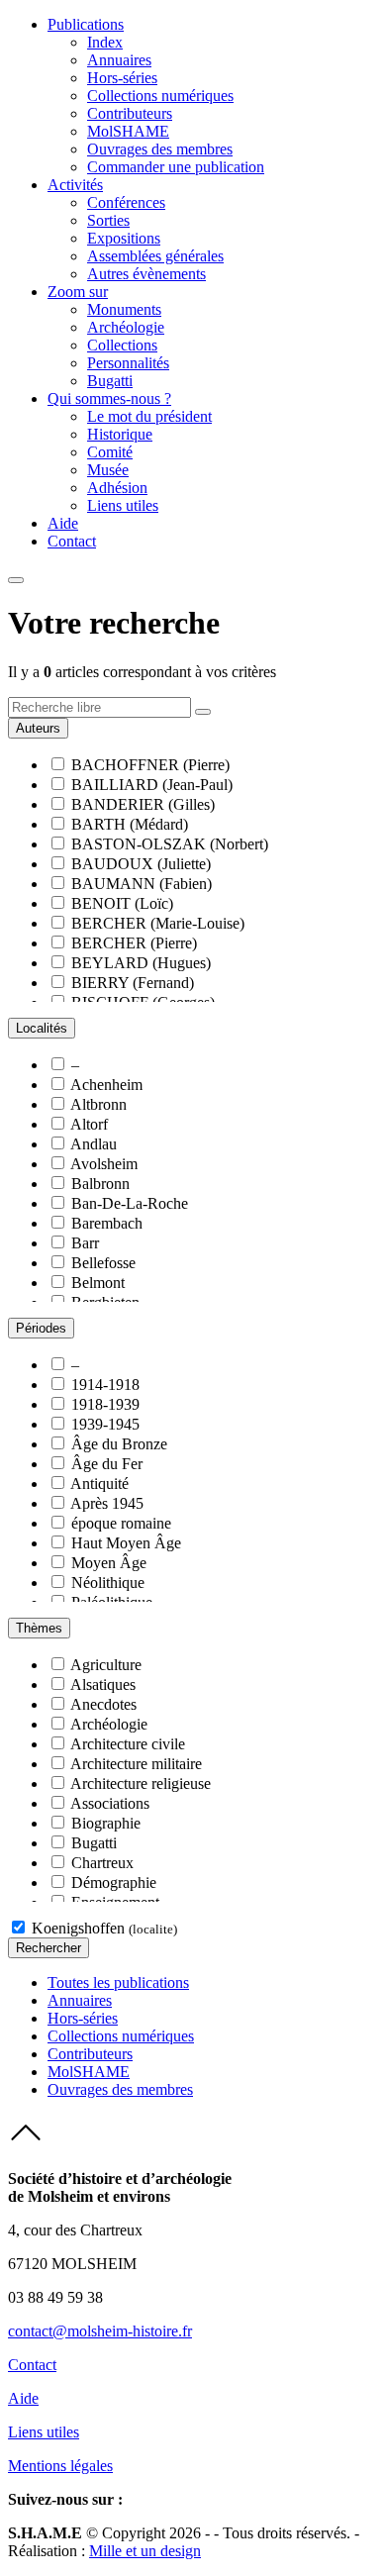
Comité (110, 452)
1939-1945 (105, 1424)
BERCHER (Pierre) (134, 943)
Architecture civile (128, 1744)
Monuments (124, 309)
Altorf (89, 1124)
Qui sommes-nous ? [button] (109, 398)
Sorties (108, 220)
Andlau (94, 1144)
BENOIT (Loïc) (122, 903)
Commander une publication (176, 167)
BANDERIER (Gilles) (143, 804)
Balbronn (100, 1184)
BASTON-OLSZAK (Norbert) (170, 844)
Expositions (124, 238)
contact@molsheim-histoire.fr (100, 2331)
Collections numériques (160, 96)
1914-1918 (105, 1385)
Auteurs (38, 728)
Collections (122, 345)
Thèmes (39, 1628)
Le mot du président (149, 416)
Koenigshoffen (104, 1928)
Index (105, 42)
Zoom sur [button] (78, 292)
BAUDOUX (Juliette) (141, 864)
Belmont (98, 1283)
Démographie (114, 1882)
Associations (110, 1803)
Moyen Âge (109, 1563)
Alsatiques (103, 1684)
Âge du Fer (107, 1464)
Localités (42, 1028)
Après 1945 (107, 1503)
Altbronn (98, 1104)
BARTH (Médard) (130, 824)
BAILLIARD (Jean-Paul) (152, 785)
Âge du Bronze (119, 1444)
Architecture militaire (136, 1764)
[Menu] (16, 580)
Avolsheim (104, 1164)
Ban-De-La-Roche (130, 1203)
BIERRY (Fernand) (133, 983)
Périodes (41, 1328)
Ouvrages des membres (160, 149)
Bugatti (110, 381)
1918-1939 (105, 1404)
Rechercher (48, 1948)
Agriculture (106, 1665)
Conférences (126, 202)
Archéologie (126, 327)
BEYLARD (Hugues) (141, 963)
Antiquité (99, 1484)
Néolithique (108, 1583)
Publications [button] (86, 24)
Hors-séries (122, 78)
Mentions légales (60, 2466)
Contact (72, 541)
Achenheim (106, 1085)
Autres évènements (146, 274)
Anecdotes (103, 1704)
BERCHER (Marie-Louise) (158, 923)
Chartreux (102, 1863)
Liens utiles (123, 505)
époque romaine (121, 1523)
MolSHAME (128, 131)
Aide (63, 523)
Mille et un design (145, 2551)
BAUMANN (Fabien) (142, 884)
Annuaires (119, 60)
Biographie (106, 1823)
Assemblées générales (155, 256)
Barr (85, 1243)
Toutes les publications (118, 1982)
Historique (120, 434)
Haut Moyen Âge (126, 1543)
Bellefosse (103, 1263)
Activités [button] (75, 185)
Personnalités (128, 363)
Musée (108, 470)
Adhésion (117, 488)
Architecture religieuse (141, 1783)
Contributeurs (130, 113)
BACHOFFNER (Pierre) (150, 765)
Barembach (107, 1223)
